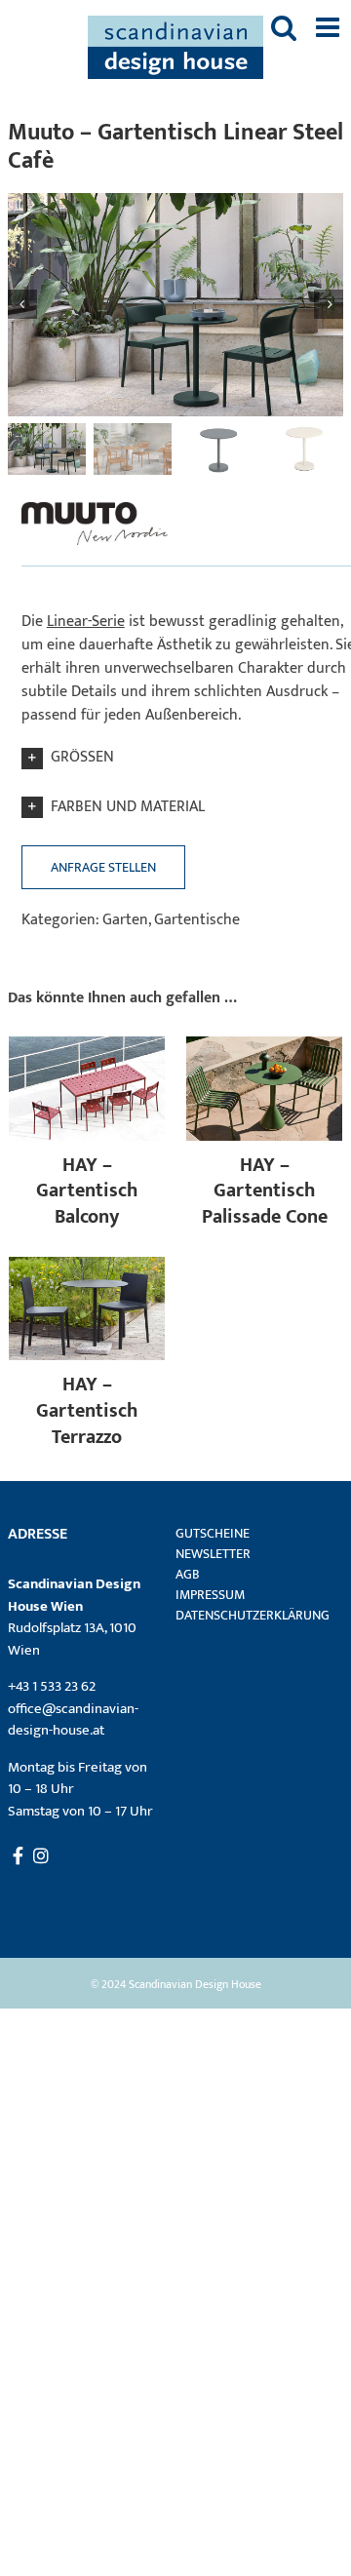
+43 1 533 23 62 (52, 1686)
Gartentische (197, 920)
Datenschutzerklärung (247, 1615)
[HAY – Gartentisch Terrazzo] (87, 1268)
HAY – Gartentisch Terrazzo (87, 1410)
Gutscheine (213, 1533)
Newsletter (213, 1554)
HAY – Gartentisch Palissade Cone (265, 1191)
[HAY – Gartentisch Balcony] (87, 1048)
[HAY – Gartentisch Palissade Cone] (264, 1048)
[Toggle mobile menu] (330, 27)
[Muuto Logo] (95, 502)
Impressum (210, 1595)
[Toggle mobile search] (284, 27)
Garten (125, 920)
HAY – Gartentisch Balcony (87, 1191)
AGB (188, 1574)
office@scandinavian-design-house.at (73, 1720)
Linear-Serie (86, 622)
